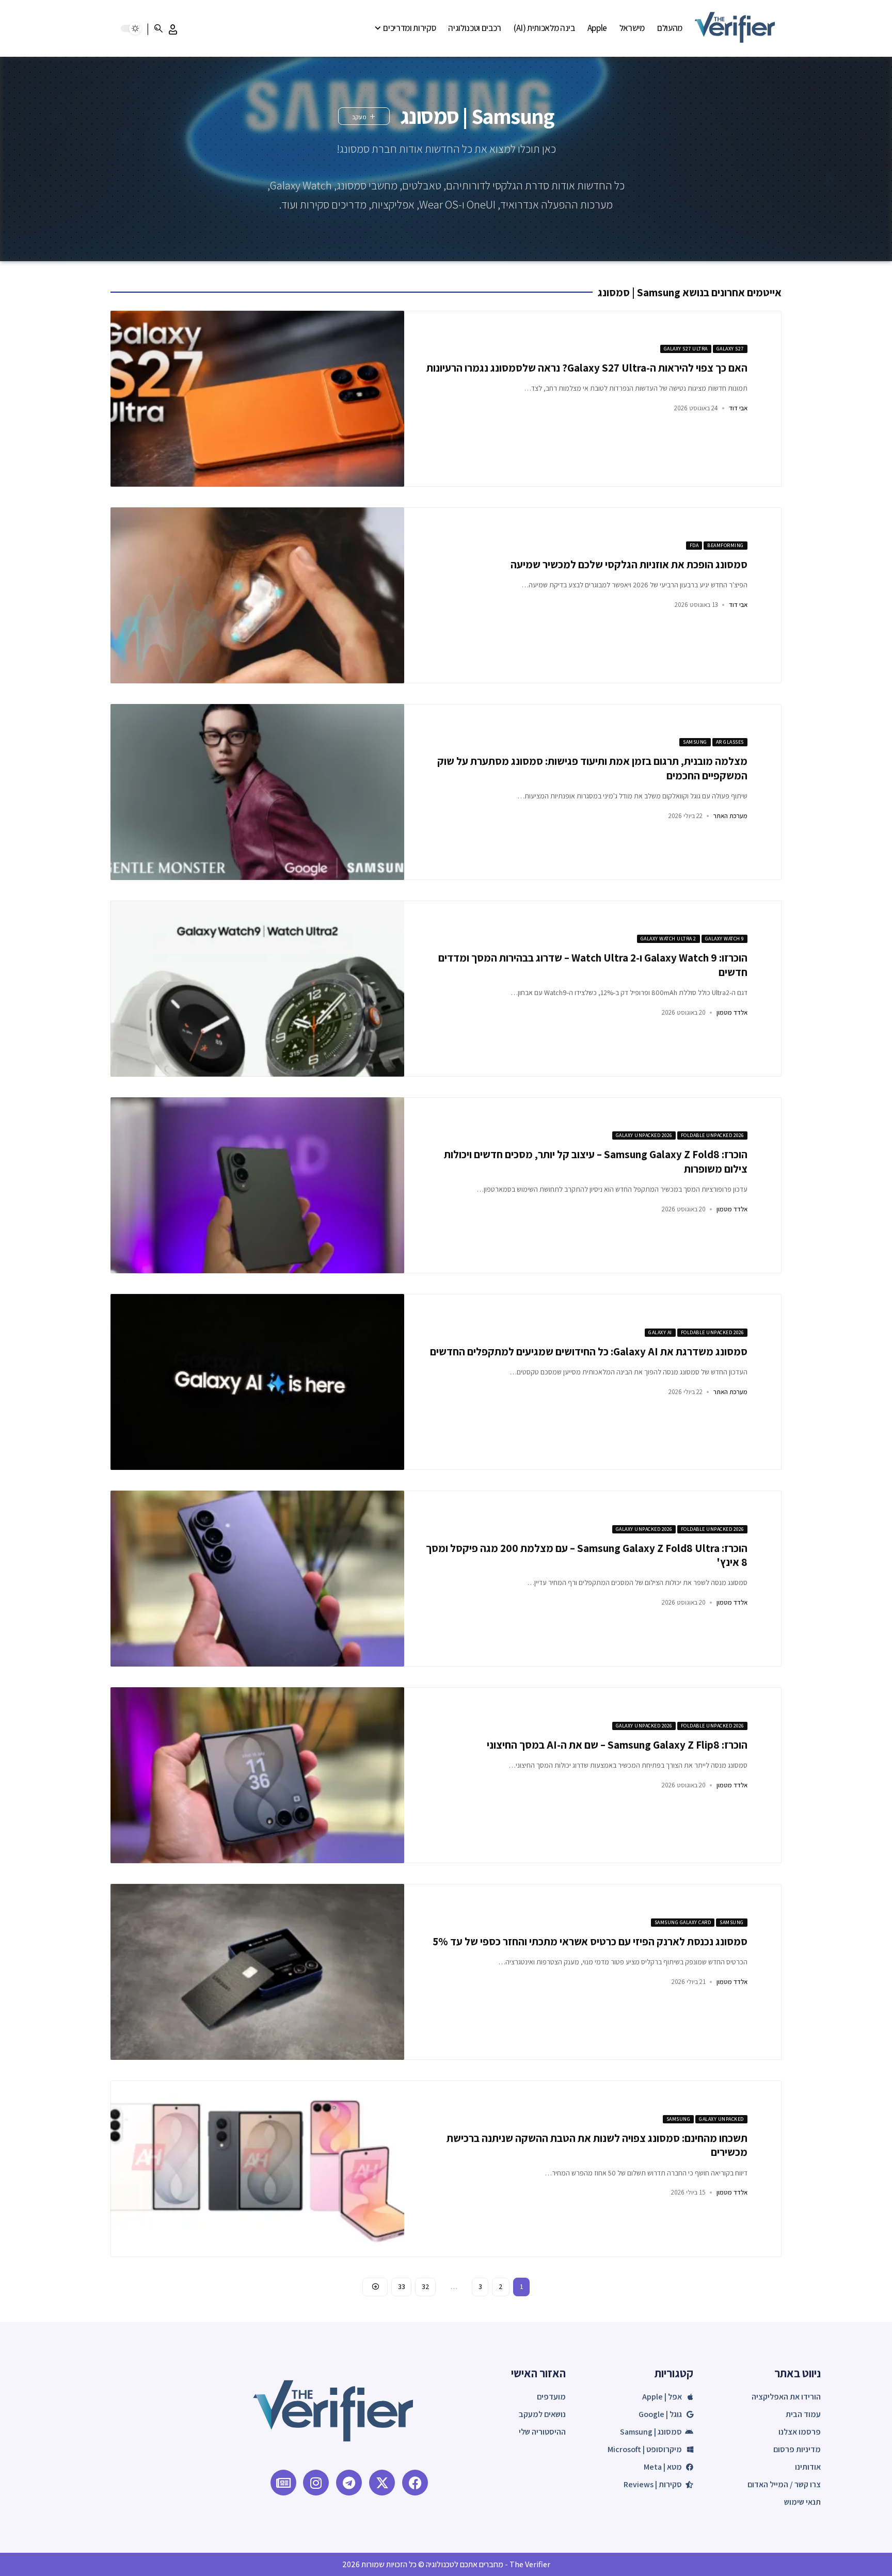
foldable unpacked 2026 (712, 1135)
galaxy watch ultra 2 (668, 939)
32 (425, 2286)
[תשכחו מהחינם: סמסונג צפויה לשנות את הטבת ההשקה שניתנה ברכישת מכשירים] (257, 2169)
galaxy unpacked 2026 (644, 1135)
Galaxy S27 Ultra (686, 349)
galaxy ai (660, 1332)
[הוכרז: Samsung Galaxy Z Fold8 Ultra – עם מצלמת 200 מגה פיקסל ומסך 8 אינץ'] (257, 1579)
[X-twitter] (382, 2483)
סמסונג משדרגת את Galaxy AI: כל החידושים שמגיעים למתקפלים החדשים (589, 1351)
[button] (173, 29)
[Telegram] (349, 2483)
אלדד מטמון (732, 1012)
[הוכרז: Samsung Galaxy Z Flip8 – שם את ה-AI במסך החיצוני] (257, 1775)
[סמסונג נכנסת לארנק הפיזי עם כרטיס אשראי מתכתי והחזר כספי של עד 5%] (257, 1972)
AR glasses (730, 742)
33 (401, 2286)
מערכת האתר (730, 816)
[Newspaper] (283, 2483)
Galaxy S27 (730, 349)
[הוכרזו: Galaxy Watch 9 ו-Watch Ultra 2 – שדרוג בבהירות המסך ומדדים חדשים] (257, 989)
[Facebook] (415, 2483)
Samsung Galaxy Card (683, 1922)
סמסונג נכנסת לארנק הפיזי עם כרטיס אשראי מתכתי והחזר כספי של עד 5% (590, 1941)
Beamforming (726, 545)
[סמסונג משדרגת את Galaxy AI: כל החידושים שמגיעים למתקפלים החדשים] (257, 1382)
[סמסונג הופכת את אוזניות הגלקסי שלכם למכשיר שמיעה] (257, 595)
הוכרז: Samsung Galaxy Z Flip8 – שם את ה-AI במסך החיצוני (617, 1745)
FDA (694, 545)
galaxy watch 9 (724, 939)
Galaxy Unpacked (721, 2119)
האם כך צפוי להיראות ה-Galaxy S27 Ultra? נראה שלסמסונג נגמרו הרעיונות (587, 368)
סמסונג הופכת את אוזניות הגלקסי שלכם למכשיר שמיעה (629, 564)
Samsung (695, 742)
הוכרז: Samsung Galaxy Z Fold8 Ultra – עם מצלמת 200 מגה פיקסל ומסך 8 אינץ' (587, 1555)
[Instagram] (316, 2483)
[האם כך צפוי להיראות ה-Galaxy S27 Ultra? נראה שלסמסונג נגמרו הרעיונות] (257, 399)
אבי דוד (738, 408)
